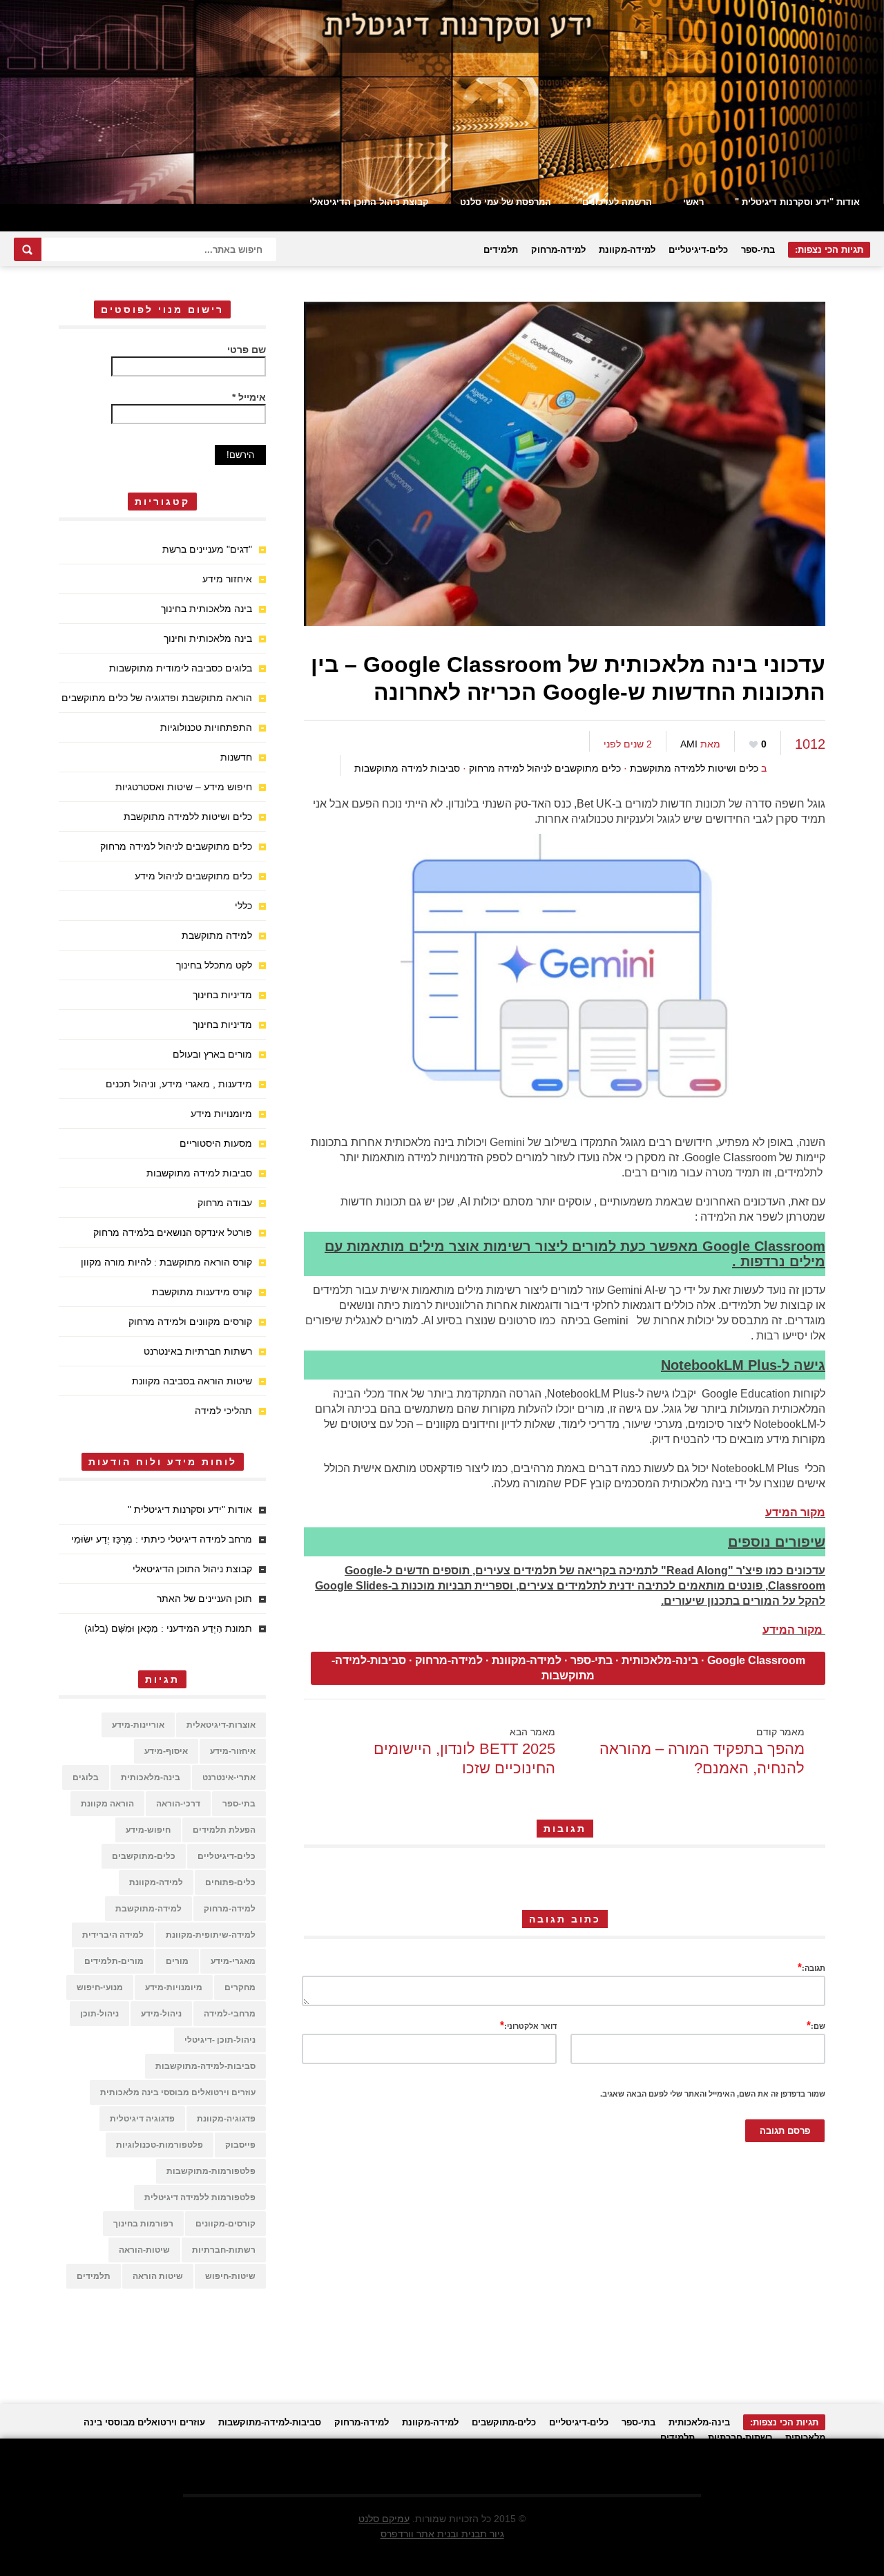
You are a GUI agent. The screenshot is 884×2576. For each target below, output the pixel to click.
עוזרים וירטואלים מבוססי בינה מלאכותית (178, 2092)
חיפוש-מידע (148, 1830)
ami (689, 744)
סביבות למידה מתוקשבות (407, 768)
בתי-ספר (758, 250)
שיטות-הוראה (144, 2250)
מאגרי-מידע (233, 1961)
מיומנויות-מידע (174, 1987)
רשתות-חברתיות (224, 2250)
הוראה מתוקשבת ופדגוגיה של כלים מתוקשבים (157, 698)
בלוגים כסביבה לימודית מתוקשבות (181, 668)
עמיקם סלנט (384, 2519)
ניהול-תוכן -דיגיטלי (220, 2040)
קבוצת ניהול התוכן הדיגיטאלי (369, 202)
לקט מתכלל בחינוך (214, 965)
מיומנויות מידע (221, 1114)
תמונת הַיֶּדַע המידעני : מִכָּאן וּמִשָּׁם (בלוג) (168, 1628)
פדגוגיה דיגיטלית (142, 2119)
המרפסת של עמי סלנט (506, 202)
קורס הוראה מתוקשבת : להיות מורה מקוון (166, 1262)
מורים (177, 1961)
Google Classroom (756, 1660)
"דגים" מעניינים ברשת (207, 549)
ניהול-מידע (161, 2014)
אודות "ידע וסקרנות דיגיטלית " (797, 202)
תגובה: (811, 1967)
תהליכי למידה (223, 1411)
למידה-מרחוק (558, 250)
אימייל (249, 397)
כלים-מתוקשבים (144, 1856)
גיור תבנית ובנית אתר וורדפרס (442, 2534)
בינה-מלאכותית (660, 1660)
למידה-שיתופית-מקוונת (211, 1935)
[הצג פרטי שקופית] (442, 102)
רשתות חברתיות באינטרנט (198, 1351)
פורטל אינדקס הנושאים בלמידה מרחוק (173, 1232)
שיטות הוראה (158, 2276)
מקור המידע (795, 1513)
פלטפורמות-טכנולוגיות (160, 2145)
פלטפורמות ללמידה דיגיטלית (200, 2197)
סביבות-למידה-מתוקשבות (205, 2066)
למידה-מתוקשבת (148, 1909)
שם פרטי (247, 350)
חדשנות (236, 757)
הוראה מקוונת (107, 1804)
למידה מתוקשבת (217, 935)
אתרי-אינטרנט (229, 1777)
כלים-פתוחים (230, 1882)
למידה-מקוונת (627, 250)
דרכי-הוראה (178, 1804)
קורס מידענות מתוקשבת (202, 1292)
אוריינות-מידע (138, 1725)
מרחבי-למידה (230, 2014)
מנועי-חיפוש (100, 1987)
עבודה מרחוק (225, 1203)
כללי (243, 906)
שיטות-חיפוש (230, 2276)
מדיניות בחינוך (222, 995)
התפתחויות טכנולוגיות (206, 727)
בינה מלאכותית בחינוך (206, 609)
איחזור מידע (227, 579)
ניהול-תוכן (99, 2014)
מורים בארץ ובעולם (212, 1054)
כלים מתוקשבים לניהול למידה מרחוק (545, 768)
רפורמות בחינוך (143, 2224)
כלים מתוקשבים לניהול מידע (193, 876)
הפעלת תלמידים (224, 1830)
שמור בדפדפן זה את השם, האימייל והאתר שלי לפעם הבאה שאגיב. (713, 2094)
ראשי (693, 202)
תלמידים (501, 250)
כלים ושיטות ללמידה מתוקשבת (694, 768)
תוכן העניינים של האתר (204, 1599)
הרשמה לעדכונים (617, 202)
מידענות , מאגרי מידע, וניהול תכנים (179, 1084)
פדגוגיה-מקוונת (226, 2119)
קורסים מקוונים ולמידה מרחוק (190, 1322)
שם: (816, 2025)
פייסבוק (240, 2145)
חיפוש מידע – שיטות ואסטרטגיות (184, 787)
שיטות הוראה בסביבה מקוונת (192, 1381)
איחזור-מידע (233, 1751)
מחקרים (240, 1987)
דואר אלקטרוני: (528, 2025)
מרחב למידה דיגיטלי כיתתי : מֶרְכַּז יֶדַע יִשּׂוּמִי (162, 1539)
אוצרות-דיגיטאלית (221, 1725)
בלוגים (86, 1777)
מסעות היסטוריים (216, 1143)
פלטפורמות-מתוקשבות (211, 2171)
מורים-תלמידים (114, 1961)
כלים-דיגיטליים (698, 250)
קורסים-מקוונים (225, 2224)
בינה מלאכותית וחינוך (208, 638)
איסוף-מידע (166, 1751)
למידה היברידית (113, 1935)
